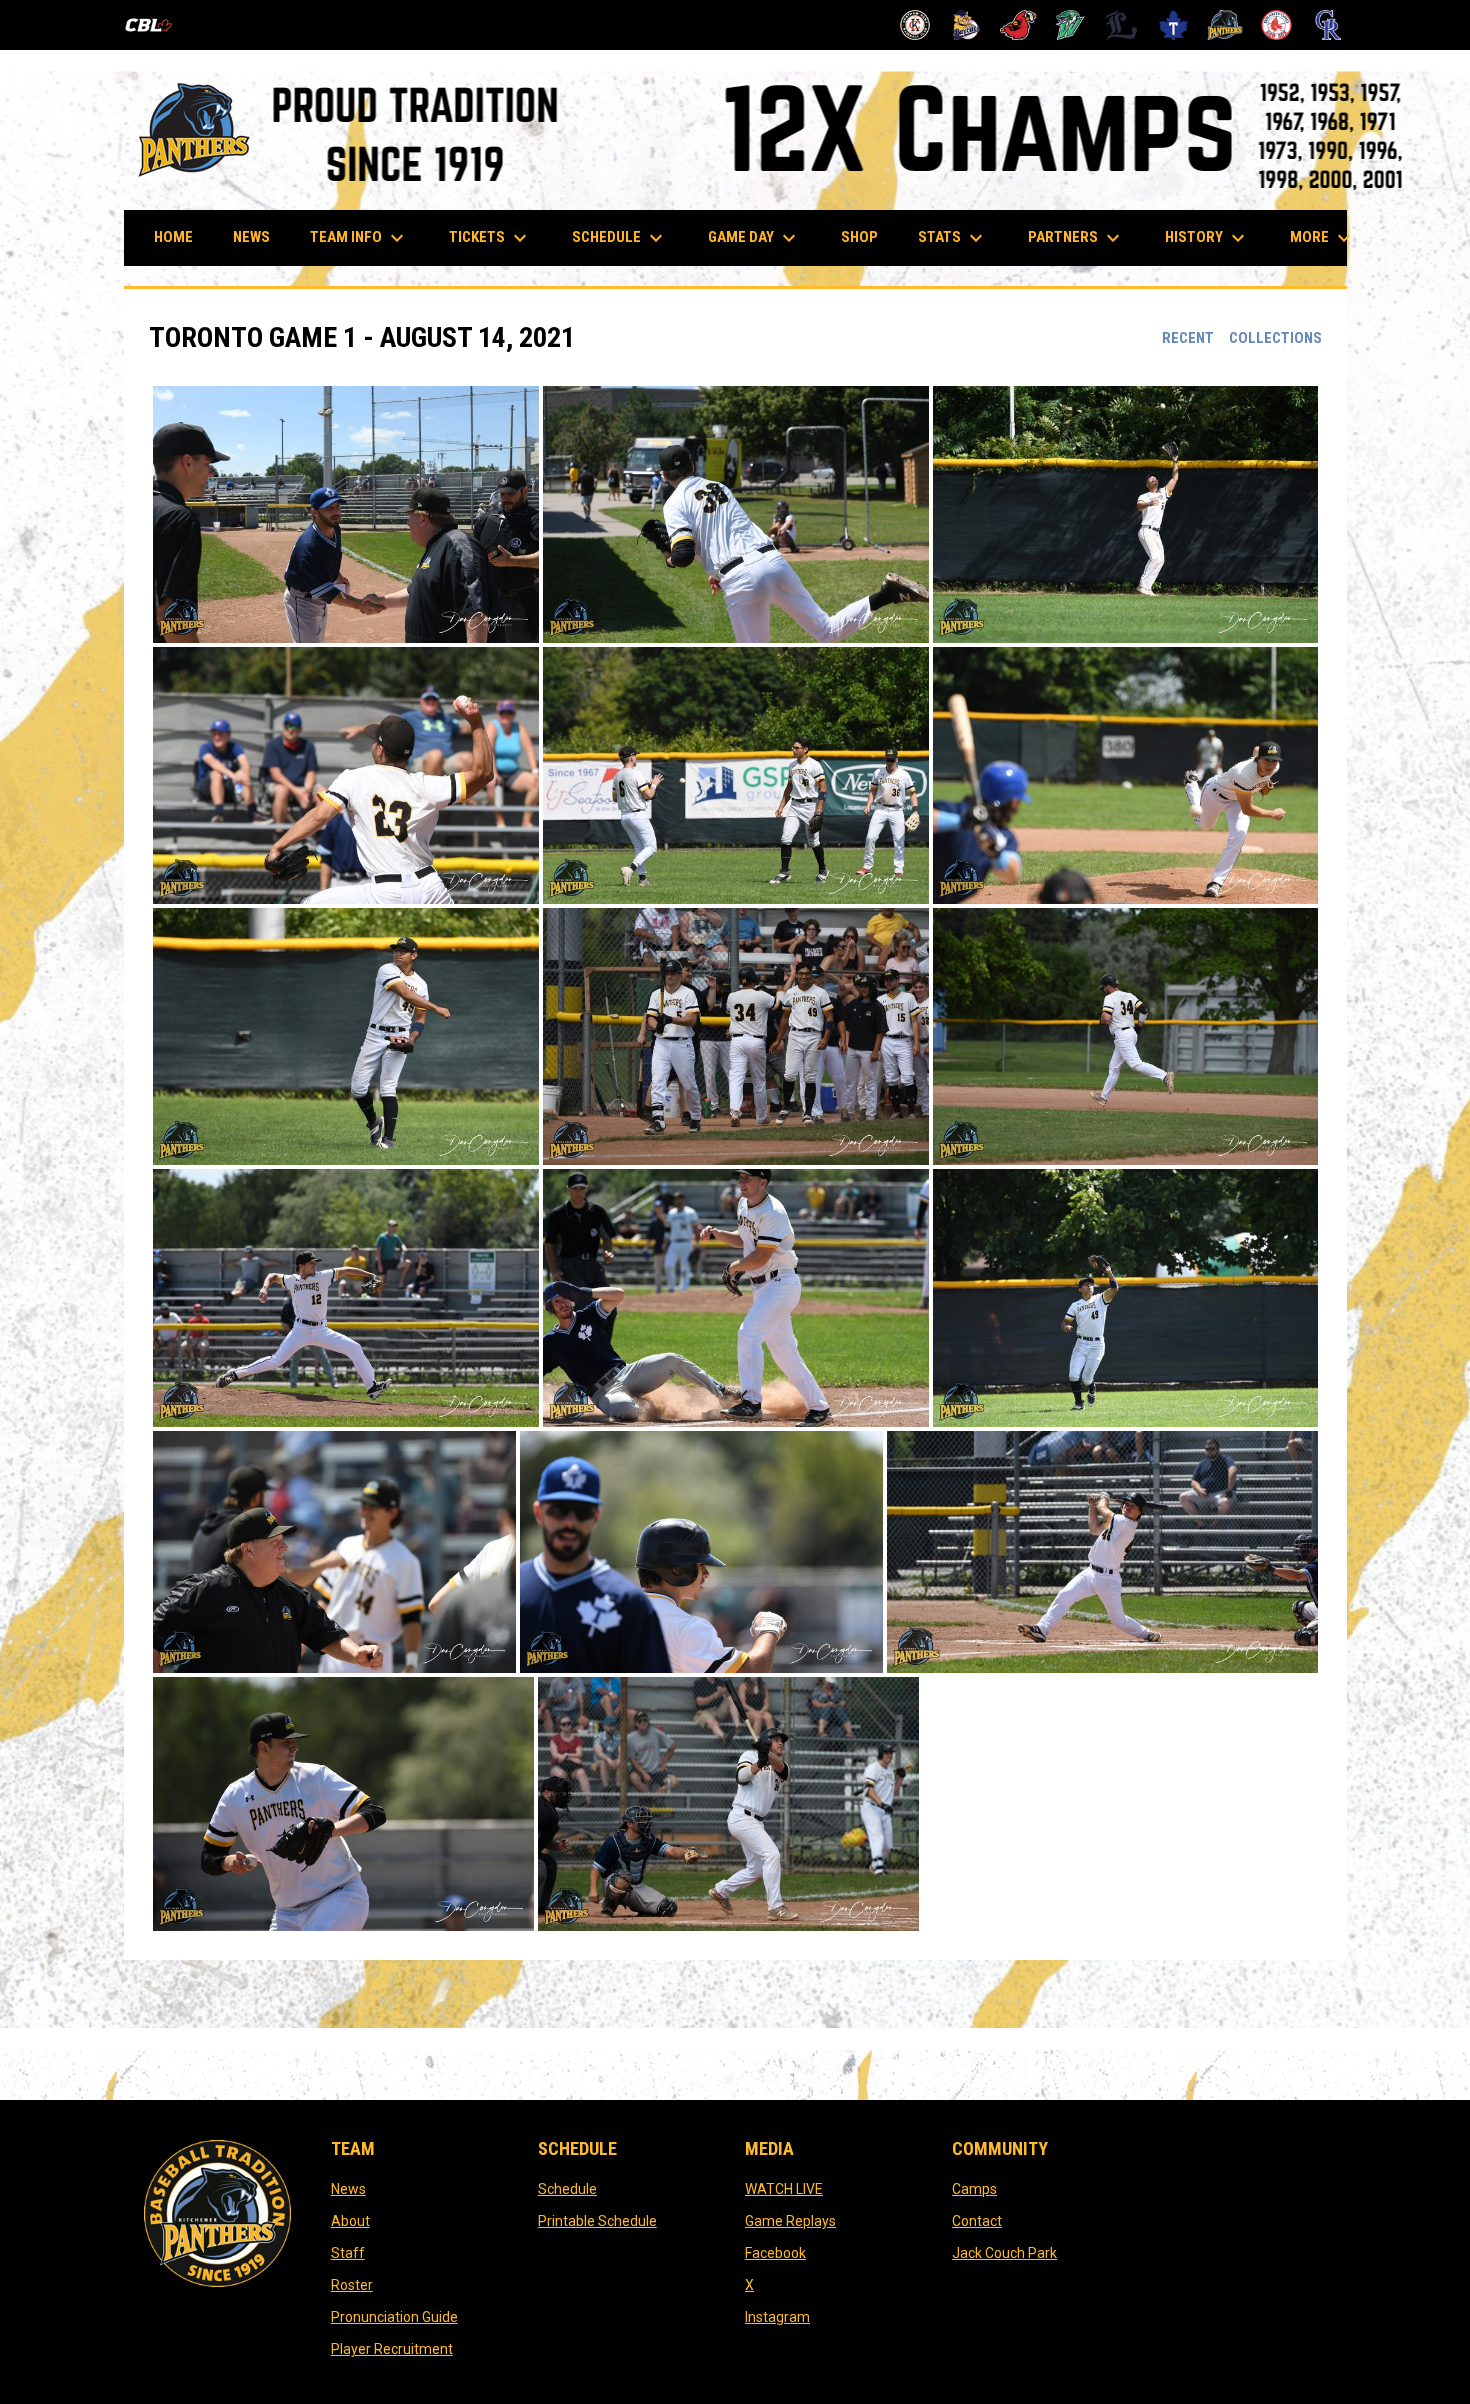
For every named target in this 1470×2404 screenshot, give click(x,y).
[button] (346, 514)
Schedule (567, 2189)
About (350, 2221)
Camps (974, 2189)
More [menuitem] (1323, 238)
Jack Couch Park (1004, 2253)
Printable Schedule (597, 2221)
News (348, 2189)
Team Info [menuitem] (359, 238)
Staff (348, 2253)
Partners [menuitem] (1076, 238)
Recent (1188, 338)
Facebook (775, 2253)
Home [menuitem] (173, 237)
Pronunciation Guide (394, 2317)
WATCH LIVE (784, 2189)
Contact (977, 2221)
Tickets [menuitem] (490, 238)
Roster (352, 2285)
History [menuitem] (1207, 238)
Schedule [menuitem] (627, 238)
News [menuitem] (251, 237)
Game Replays (790, 2221)
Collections (1275, 338)
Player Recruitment (392, 2349)
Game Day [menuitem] (754, 238)
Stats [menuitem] (953, 238)
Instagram (777, 2317)
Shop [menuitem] (867, 236)
